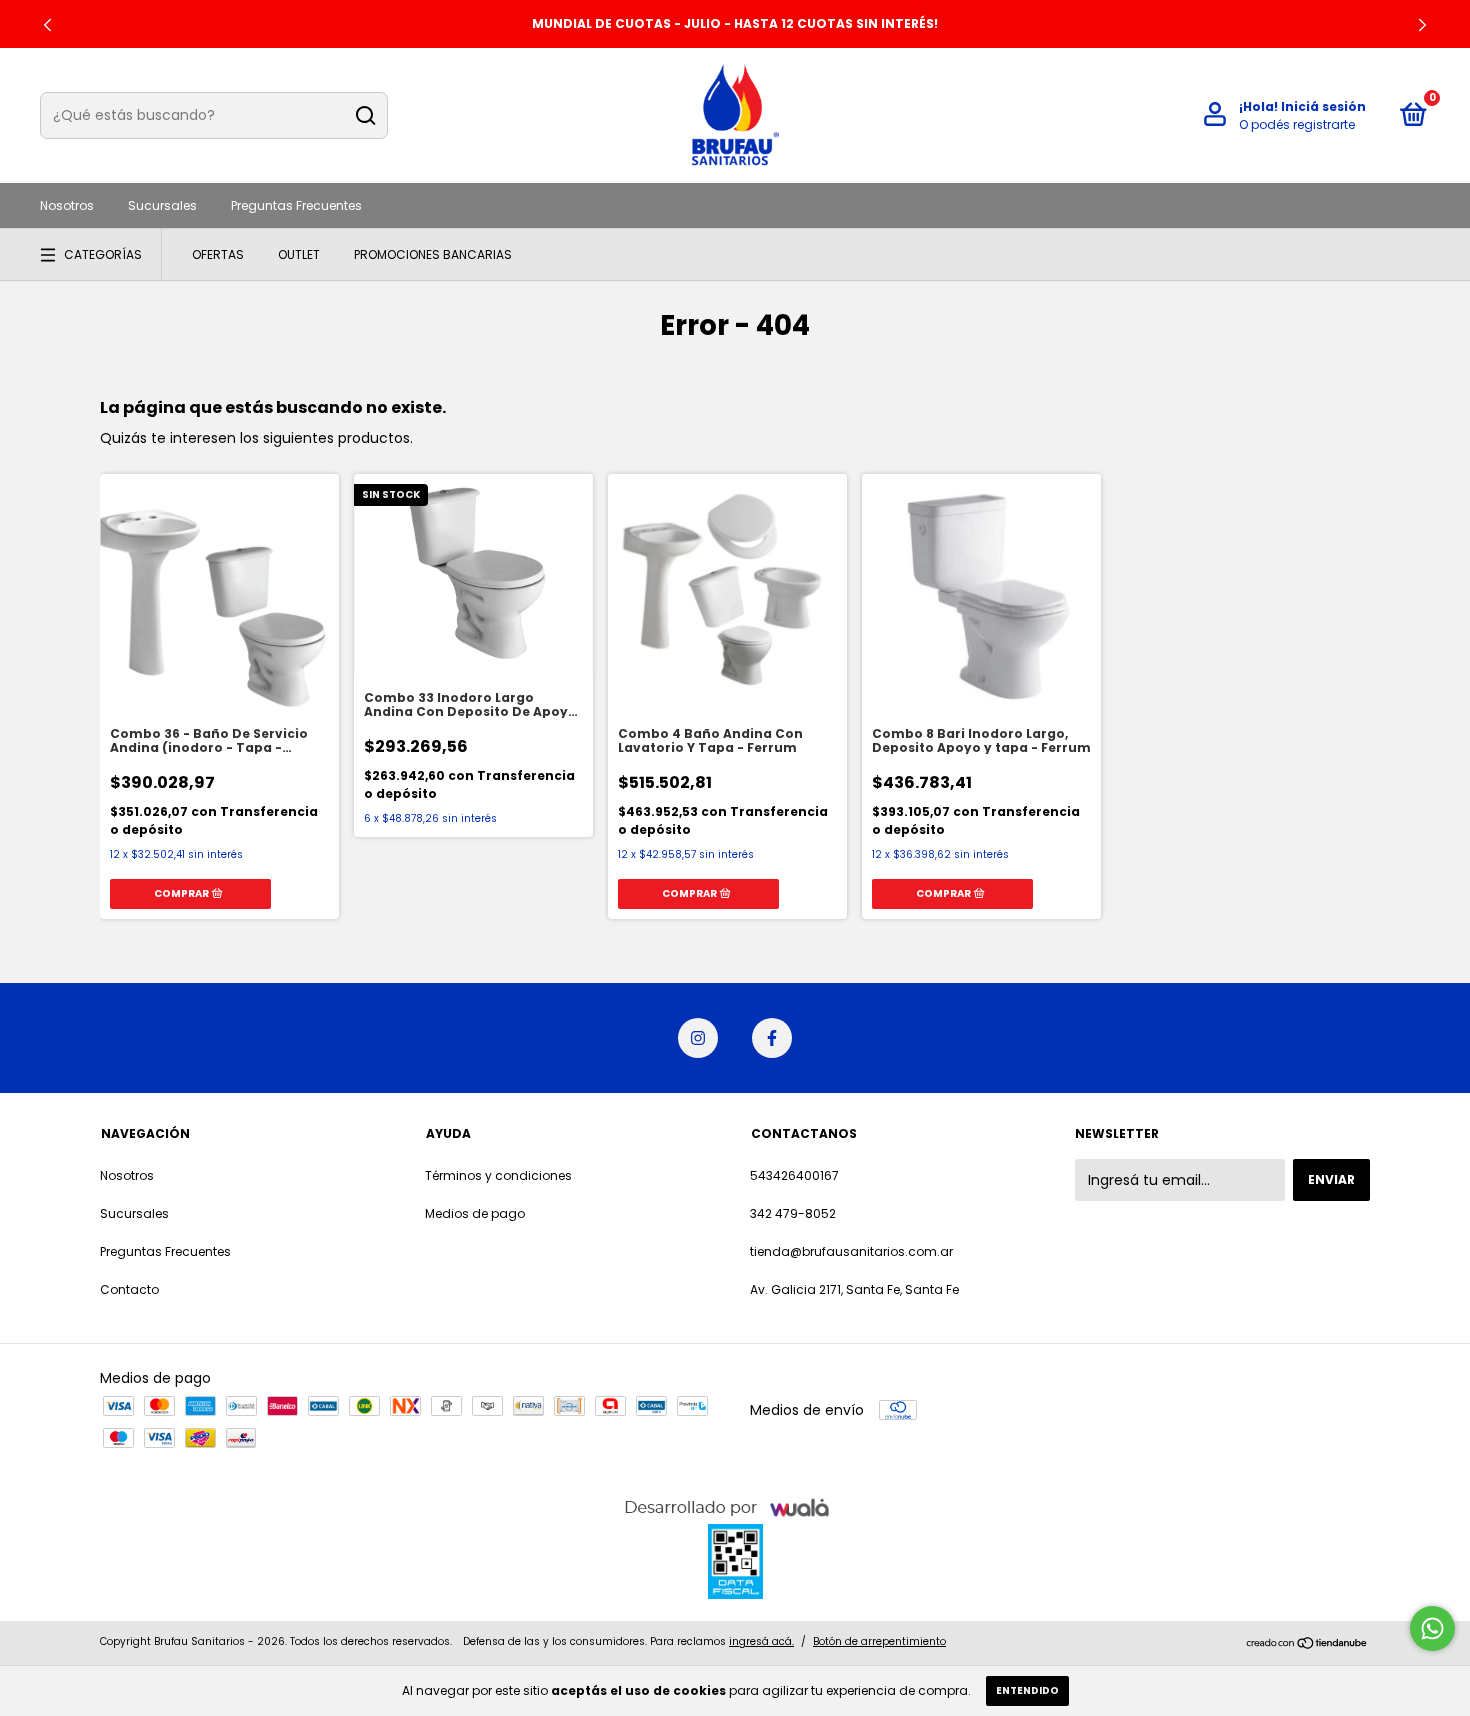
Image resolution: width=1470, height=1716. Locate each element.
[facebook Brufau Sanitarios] (772, 1038)
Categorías (103, 254)
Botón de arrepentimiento (879, 1641)
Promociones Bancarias (433, 254)
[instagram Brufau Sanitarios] (698, 1038)
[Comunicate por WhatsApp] (1432, 1628)
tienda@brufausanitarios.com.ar (851, 1251)
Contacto (129, 1289)
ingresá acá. (761, 1641)
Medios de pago (475, 1213)
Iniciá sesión (1323, 106)
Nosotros (67, 205)
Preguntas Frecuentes (296, 205)
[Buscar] (364, 116)
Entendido (1027, 1690)
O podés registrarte (1297, 124)
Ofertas (218, 254)
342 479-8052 (793, 1213)
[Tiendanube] (1307, 1644)
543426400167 (794, 1175)
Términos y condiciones (498, 1175)
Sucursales (162, 205)
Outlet (299, 254)
